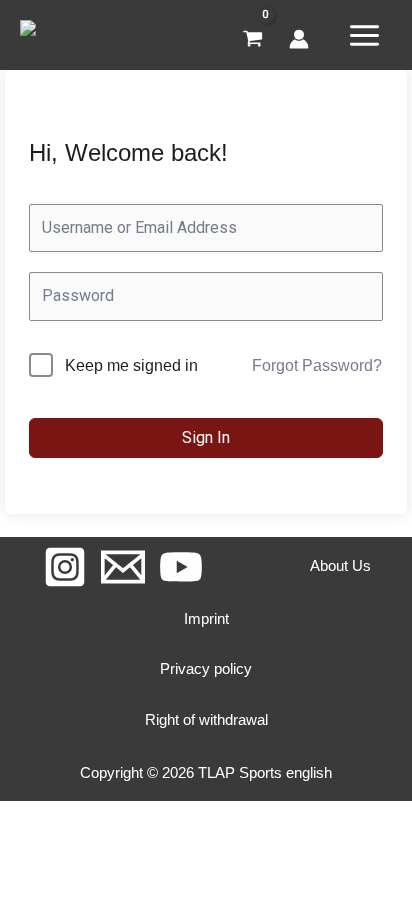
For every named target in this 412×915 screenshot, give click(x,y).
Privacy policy (206, 668)
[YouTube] (181, 567)
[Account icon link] (299, 39)
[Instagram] (65, 567)
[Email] (123, 567)
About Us (340, 565)
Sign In (206, 437)
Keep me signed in (131, 365)
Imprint (206, 618)
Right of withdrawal (206, 719)
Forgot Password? (317, 365)
